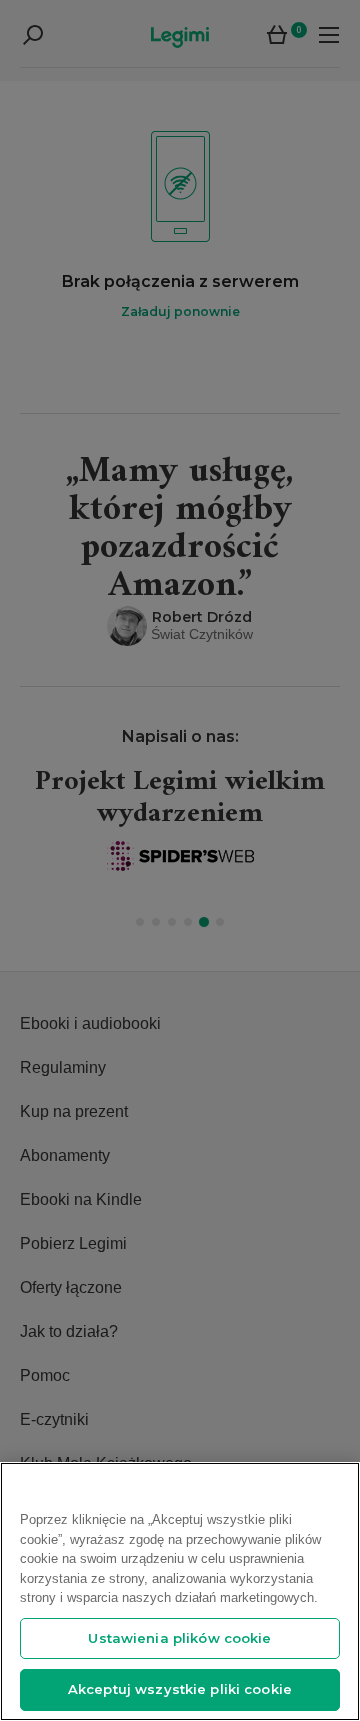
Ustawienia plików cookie (179, 1638)
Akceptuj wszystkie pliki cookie (180, 1689)
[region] (180, 1591)
